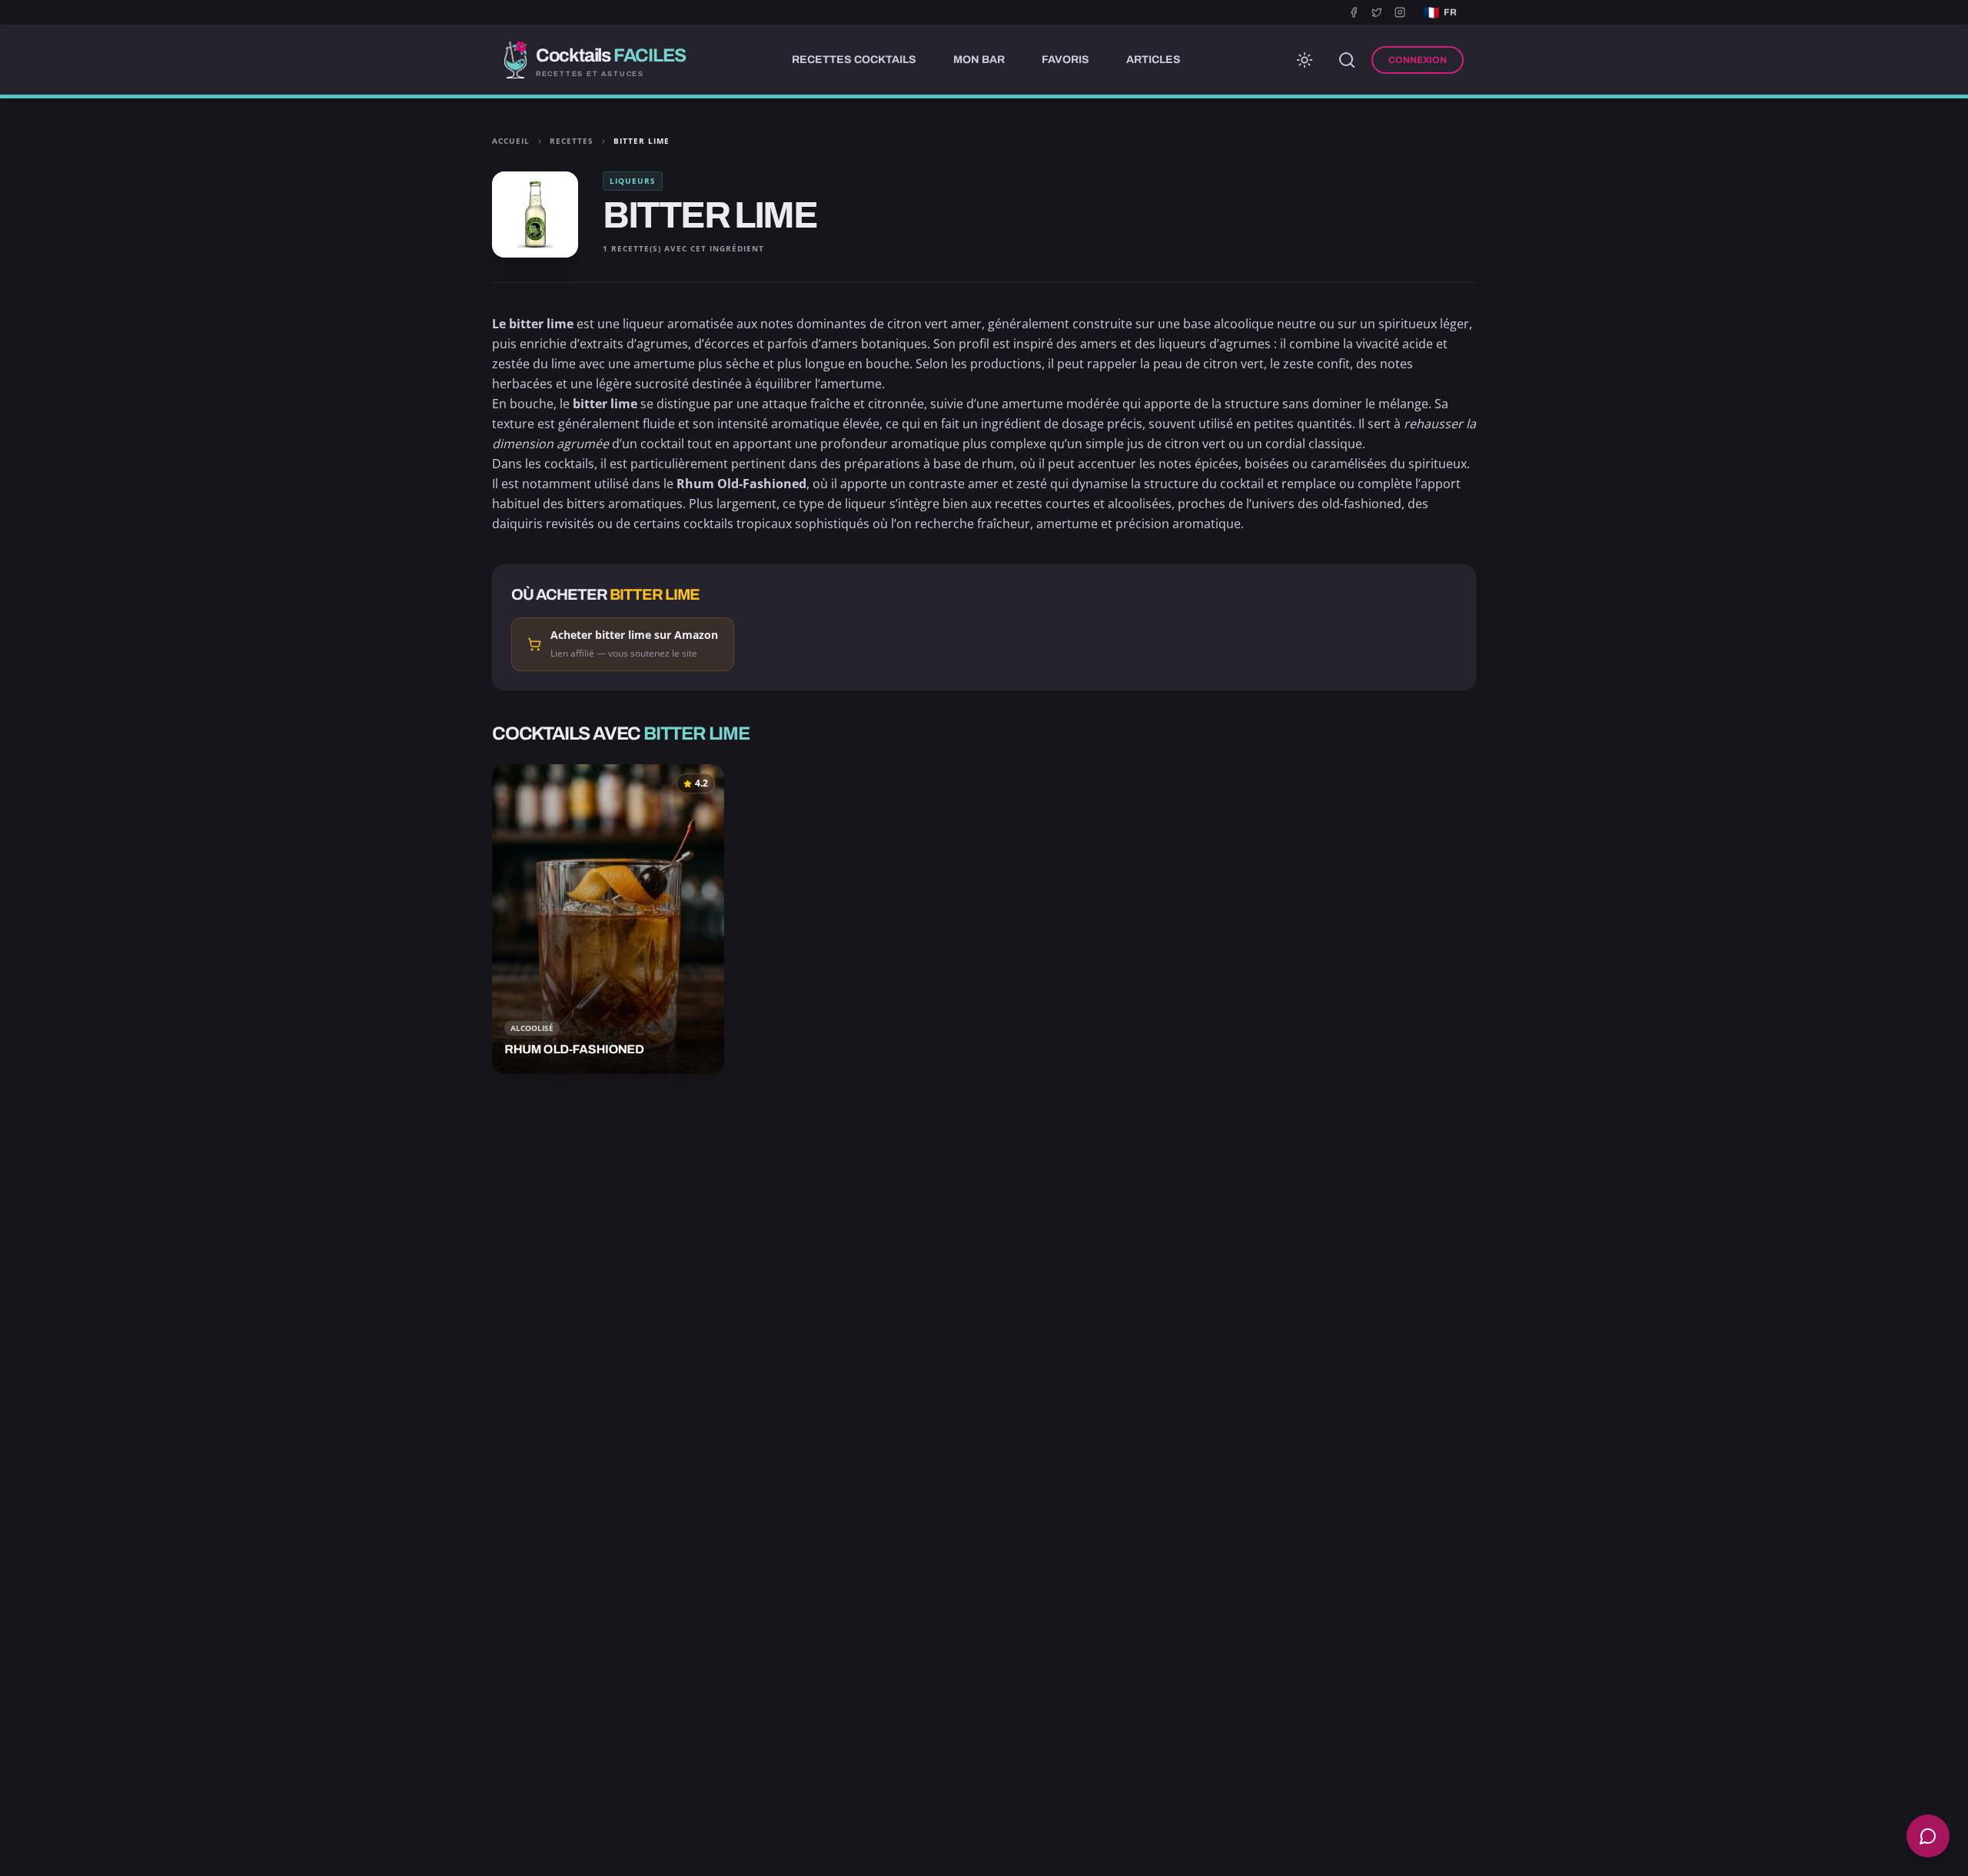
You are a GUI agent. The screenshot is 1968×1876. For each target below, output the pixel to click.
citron (904, 324)
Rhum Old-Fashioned (741, 484)
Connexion (1418, 60)
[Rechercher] (1347, 60)
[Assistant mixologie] (1928, 1836)
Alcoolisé (532, 1028)
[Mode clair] (1305, 60)
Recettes (572, 141)
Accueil (511, 141)
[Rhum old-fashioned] (608, 919)
